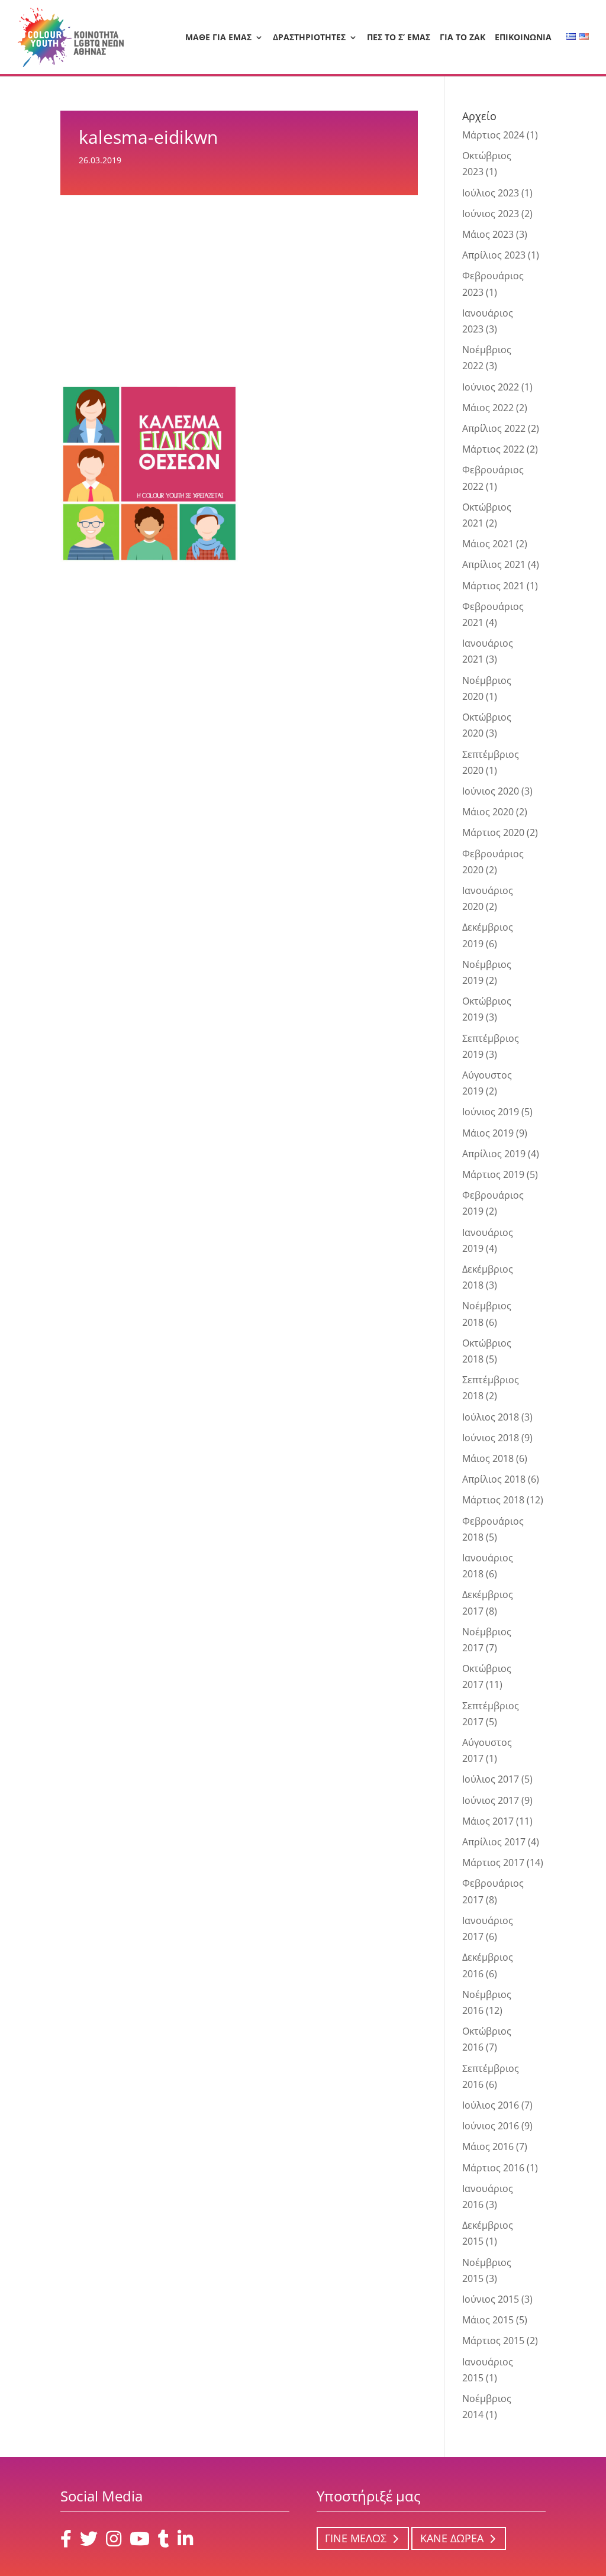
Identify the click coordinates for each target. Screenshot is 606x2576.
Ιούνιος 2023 (491, 214)
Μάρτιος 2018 (493, 1500)
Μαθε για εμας (218, 38)
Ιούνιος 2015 (491, 2299)
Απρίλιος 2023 (494, 255)
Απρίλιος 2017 (494, 1842)
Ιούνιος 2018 (491, 1438)
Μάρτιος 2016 (493, 2168)
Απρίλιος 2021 (494, 564)
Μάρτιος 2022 (493, 449)
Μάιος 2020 (488, 812)
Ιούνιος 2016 (491, 2126)
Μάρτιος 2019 (493, 1174)
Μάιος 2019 (488, 1133)
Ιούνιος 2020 (491, 791)
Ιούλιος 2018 (491, 1417)
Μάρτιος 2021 (493, 586)
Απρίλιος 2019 (494, 1154)
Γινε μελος (356, 2539)
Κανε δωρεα (452, 2539)
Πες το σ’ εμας (399, 38)
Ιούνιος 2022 (491, 387)
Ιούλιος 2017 (491, 1779)
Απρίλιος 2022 (494, 428)
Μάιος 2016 (488, 2146)
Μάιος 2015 (488, 2320)
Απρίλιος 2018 (494, 1479)
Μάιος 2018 (488, 1458)
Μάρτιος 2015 (493, 2341)
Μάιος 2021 (488, 544)
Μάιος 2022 (488, 408)
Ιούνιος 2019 (491, 1112)
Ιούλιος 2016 (491, 2105)
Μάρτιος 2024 (493, 135)
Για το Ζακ (462, 38)
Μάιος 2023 (488, 234)
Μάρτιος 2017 (493, 1862)
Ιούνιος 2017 (491, 1800)
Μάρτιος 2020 (493, 832)
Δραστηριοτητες (309, 38)
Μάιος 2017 (488, 1821)
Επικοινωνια (523, 38)
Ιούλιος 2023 (491, 193)
